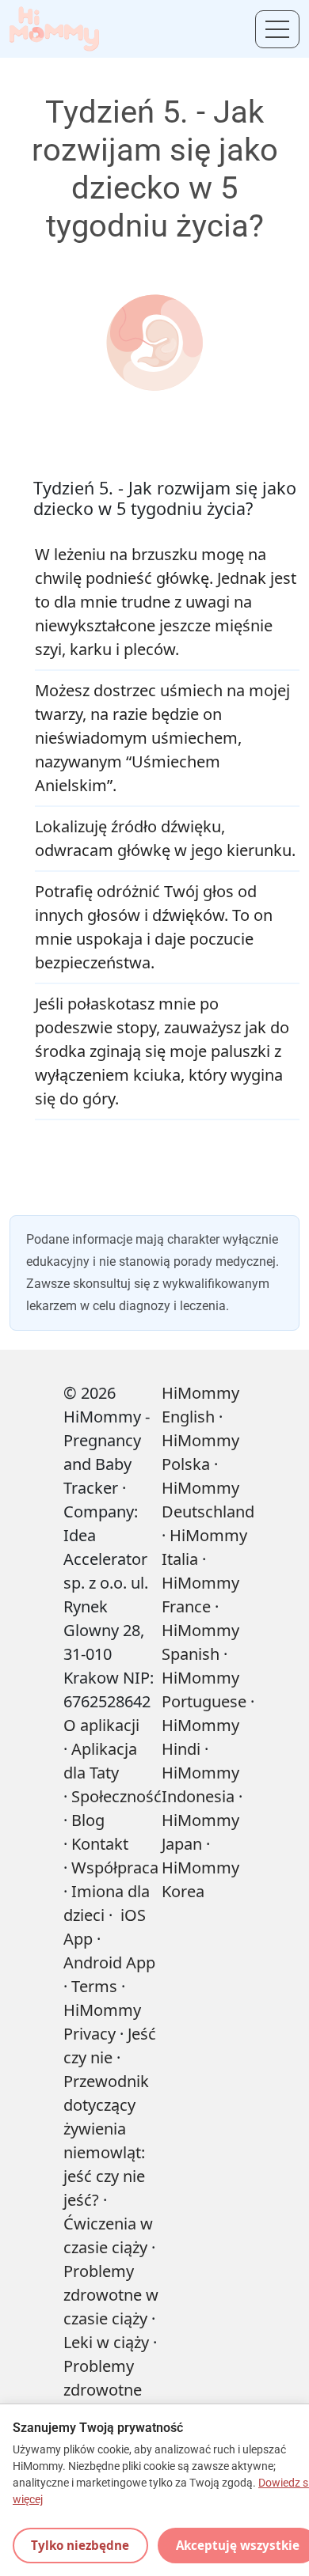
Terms (94, 1986)
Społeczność (116, 1796)
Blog (88, 1820)
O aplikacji (101, 1725)
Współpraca (115, 1868)
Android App (109, 1962)
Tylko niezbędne (80, 2545)
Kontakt (100, 1844)
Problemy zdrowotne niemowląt (103, 2390)
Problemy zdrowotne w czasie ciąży (111, 2295)
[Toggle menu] (277, 29)
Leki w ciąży (106, 2342)
